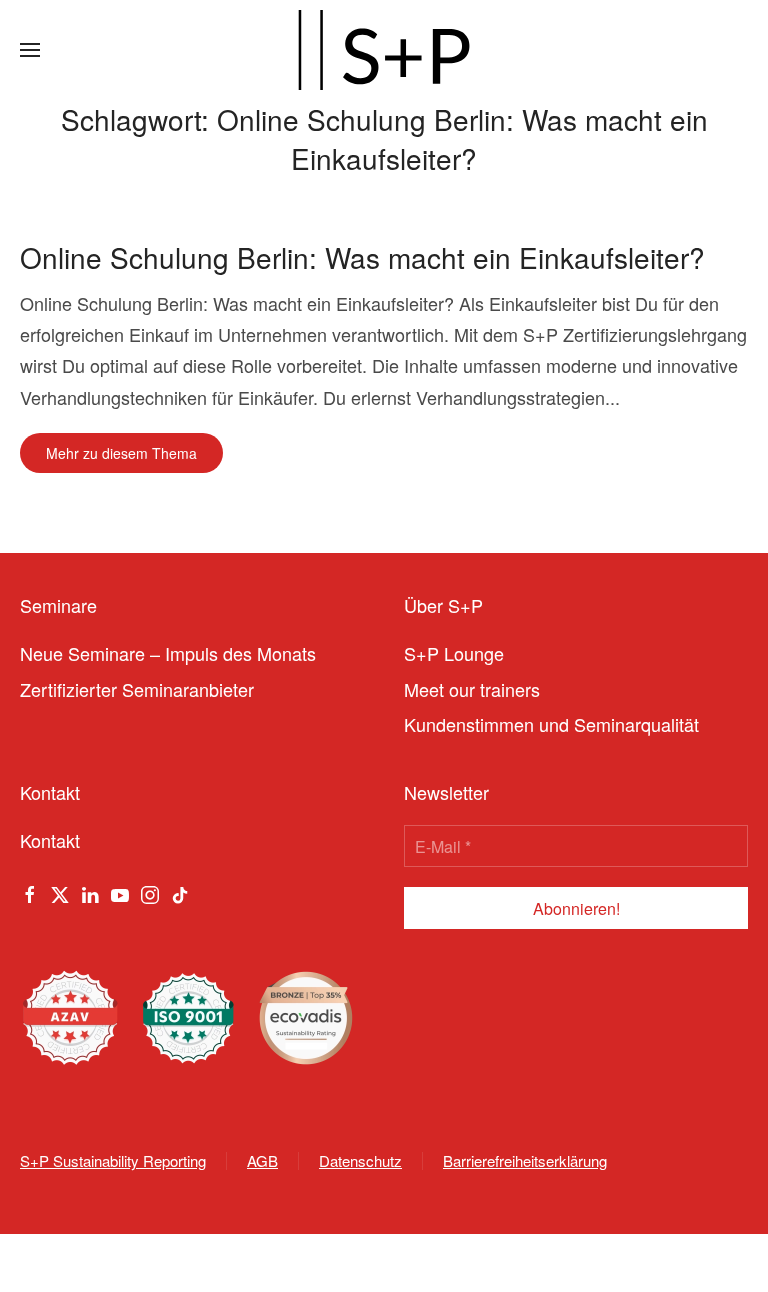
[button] (30, 50)
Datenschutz (360, 1160)
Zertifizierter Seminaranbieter (137, 689)
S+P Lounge (454, 653)
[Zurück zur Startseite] (384, 50)
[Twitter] (60, 892)
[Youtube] (120, 892)
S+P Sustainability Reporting (113, 1160)
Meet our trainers (472, 689)
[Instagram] (150, 892)
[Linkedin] (90, 892)
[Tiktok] (180, 892)
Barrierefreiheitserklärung (525, 1160)
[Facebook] (30, 892)
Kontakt (50, 840)
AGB (262, 1160)
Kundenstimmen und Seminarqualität (551, 724)
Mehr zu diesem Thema (121, 453)
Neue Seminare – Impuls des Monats (168, 653)
